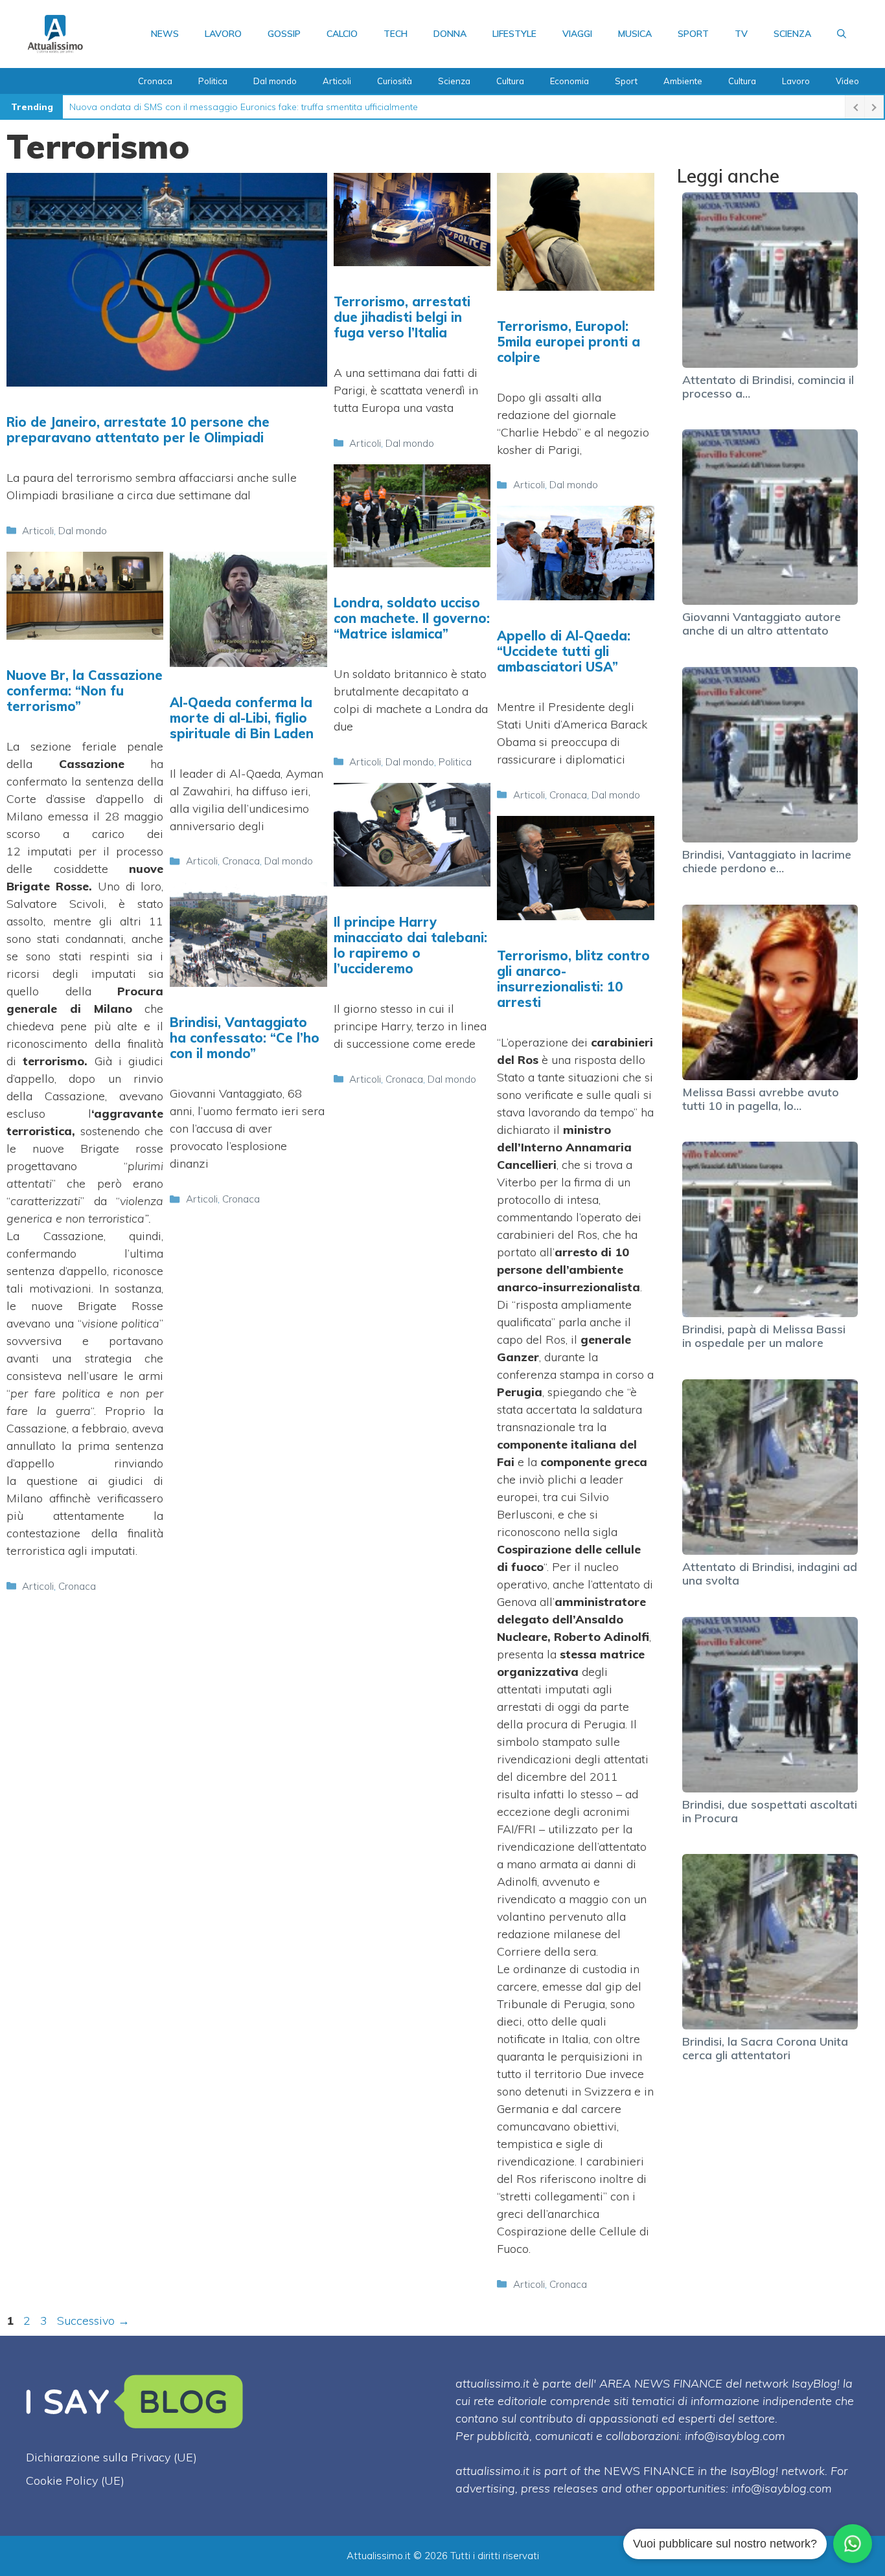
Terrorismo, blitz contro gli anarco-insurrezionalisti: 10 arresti (573, 979)
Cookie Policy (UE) (75, 2480)
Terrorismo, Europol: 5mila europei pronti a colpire (569, 342)
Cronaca (155, 81)
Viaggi (577, 34)
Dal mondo (275, 81)
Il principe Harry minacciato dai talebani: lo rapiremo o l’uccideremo (410, 945)
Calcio (342, 34)
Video (847, 81)
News (165, 34)
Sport (693, 34)
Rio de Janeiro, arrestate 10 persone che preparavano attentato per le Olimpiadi (138, 430)
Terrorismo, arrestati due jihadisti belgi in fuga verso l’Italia (402, 317)
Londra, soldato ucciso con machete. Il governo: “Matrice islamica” (412, 618)
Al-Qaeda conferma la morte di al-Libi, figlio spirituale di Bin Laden (242, 718)
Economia (569, 81)
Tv (741, 34)
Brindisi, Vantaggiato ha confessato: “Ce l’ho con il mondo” (245, 1038)
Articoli (337, 81)
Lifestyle (514, 34)
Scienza (792, 34)
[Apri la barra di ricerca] (842, 34)
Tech (396, 34)
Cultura (510, 81)
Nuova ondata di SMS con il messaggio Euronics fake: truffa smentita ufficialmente (244, 107)
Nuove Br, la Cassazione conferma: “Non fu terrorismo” (85, 691)
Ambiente (683, 81)
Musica (635, 34)
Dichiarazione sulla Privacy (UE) (111, 2457)
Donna (450, 34)
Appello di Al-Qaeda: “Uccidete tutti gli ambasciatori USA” (564, 651)
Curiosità (395, 81)
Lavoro (223, 34)
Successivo (93, 2321)
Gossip (284, 34)
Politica (213, 81)
